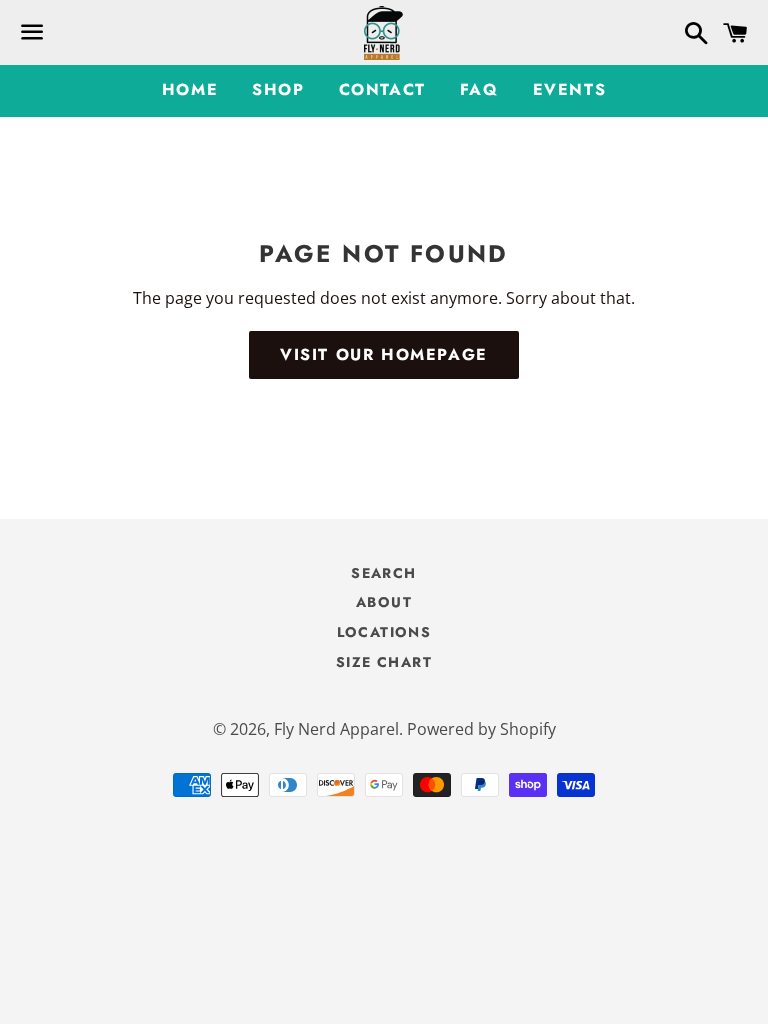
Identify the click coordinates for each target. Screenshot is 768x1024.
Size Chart (384, 662)
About (384, 602)
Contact (382, 89)
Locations (384, 632)
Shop (278, 89)
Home (190, 89)
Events (570, 89)
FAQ (479, 89)
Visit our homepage (384, 354)
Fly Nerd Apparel (336, 729)
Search (383, 573)
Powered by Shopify (481, 729)
